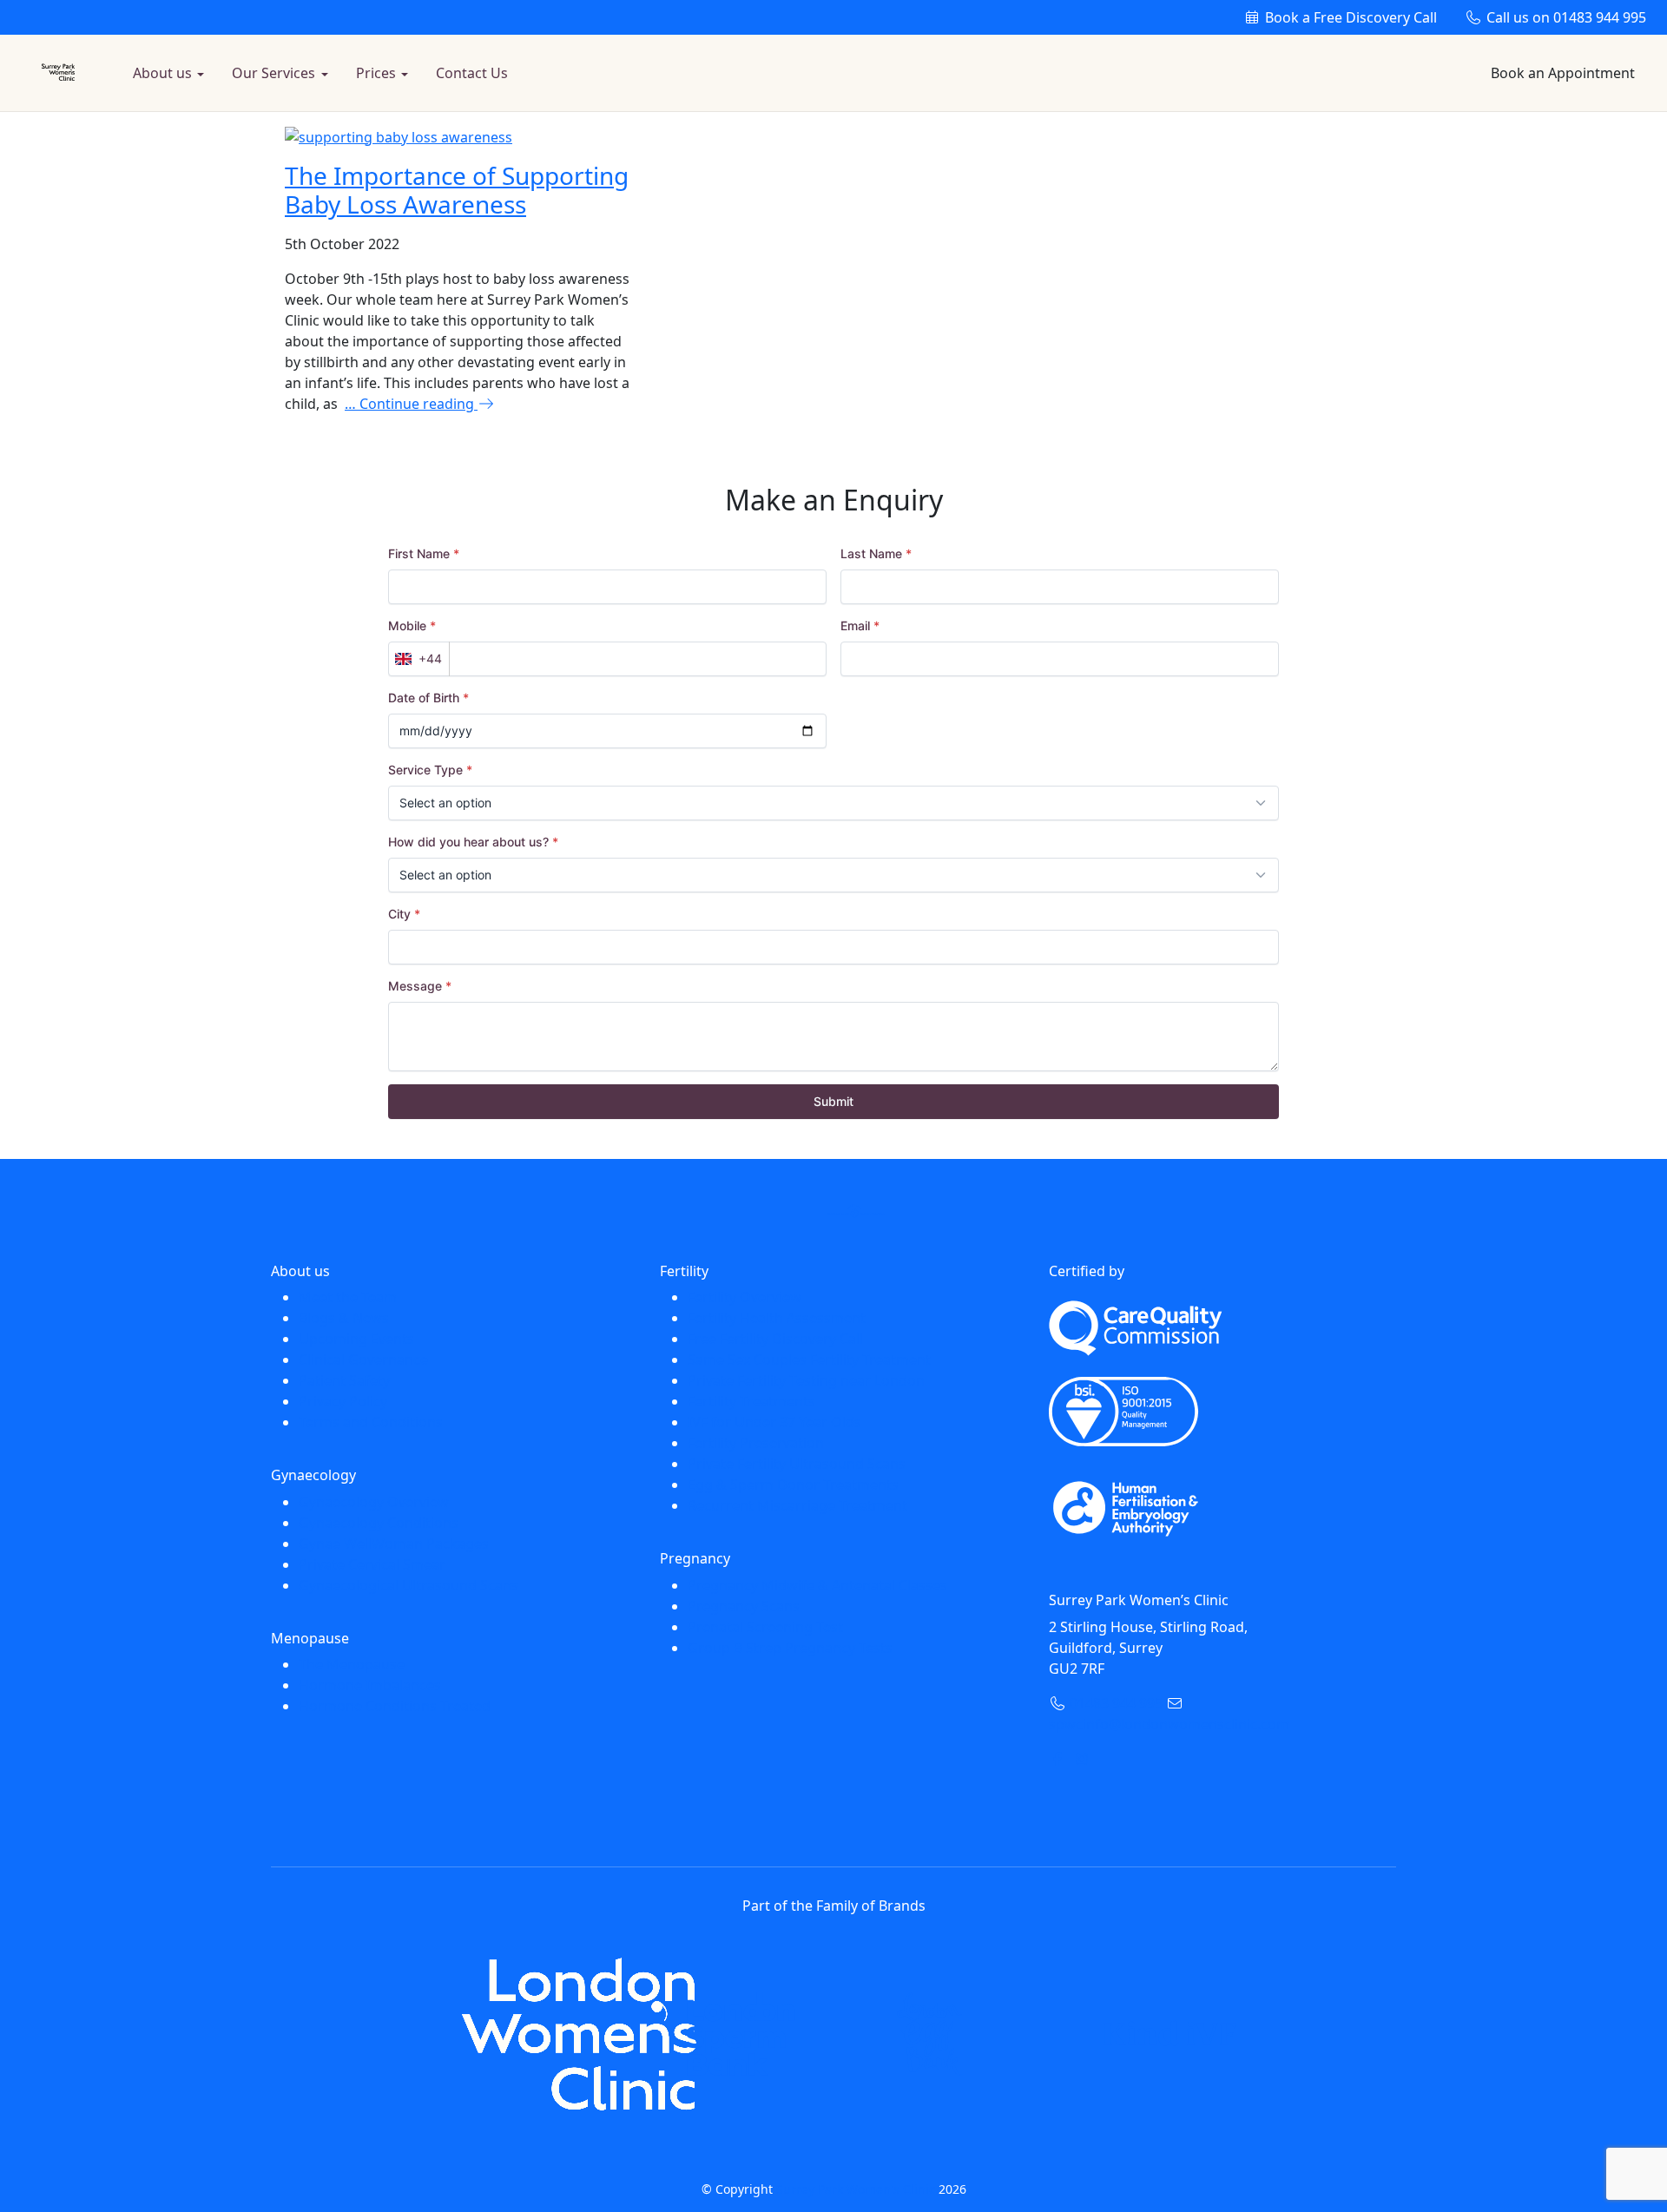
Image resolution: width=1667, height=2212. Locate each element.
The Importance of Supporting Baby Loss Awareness (457, 190)
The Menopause (352, 1664)
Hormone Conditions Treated (395, 1706)
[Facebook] (1058, 1759)
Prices (376, 73)
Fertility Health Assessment (777, 1318)
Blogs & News (344, 1318)
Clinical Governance (363, 1359)
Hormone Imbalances (370, 1685)
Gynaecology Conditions (379, 1523)
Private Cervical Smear (372, 1564)
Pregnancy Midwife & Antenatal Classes (817, 1585)
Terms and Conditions (371, 1422)
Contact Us (472, 73)
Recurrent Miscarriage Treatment (797, 1505)
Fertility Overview (745, 1297)
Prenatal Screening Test (765, 1627)
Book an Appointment (1563, 73)
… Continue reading (411, 404)
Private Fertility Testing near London (806, 1380)
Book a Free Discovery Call (1349, 17)
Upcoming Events (356, 1339)
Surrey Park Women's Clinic (856, 2189)
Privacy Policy (343, 1401)
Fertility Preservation (756, 1443)
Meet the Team (348, 1297)
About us (162, 73)
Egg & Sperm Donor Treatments (793, 1485)
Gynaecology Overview (374, 1502)
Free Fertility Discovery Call (775, 1339)
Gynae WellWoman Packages (394, 1544)
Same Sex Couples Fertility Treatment (809, 1359)
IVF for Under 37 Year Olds (774, 1422)
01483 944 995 (1566, 17)
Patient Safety (344, 1380)
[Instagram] (1082, 1759)
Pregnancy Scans (744, 1606)
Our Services (273, 73)
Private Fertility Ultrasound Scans (797, 1464)
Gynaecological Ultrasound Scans (409, 1585)
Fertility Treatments (751, 1401)
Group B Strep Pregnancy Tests (790, 1648)
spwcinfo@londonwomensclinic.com (1169, 1724)
